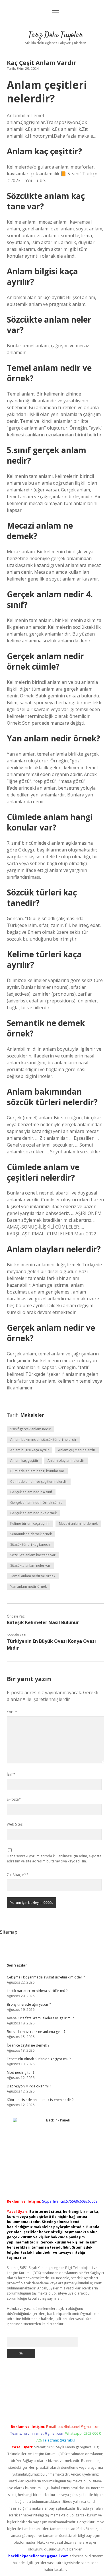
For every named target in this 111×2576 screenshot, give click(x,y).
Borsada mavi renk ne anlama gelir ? (36, 2032)
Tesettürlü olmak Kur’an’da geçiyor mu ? (39, 2059)
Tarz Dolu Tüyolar (56, 35)
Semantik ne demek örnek (31, 1534)
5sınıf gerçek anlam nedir (30, 1429)
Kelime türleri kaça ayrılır (30, 1523)
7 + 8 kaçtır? (18, 1875)
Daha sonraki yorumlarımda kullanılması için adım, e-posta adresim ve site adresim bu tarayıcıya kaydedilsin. (54, 1859)
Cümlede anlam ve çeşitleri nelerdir (39, 1482)
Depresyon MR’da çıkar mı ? (29, 2086)
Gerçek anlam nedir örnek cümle (36, 1503)
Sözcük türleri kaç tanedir (30, 1544)
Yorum (12, 1712)
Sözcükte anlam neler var (30, 1565)
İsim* (11, 1774)
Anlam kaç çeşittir (24, 1461)
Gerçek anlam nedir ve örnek (33, 1513)
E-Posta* (14, 1799)
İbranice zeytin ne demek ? (28, 2045)
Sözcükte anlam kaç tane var (33, 1555)
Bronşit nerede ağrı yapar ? (29, 2004)
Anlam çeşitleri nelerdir (77, 1450)
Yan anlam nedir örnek (28, 1586)
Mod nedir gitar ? (20, 2073)
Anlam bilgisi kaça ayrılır (30, 1450)
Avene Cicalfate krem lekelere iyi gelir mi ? (40, 2018)
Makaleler (32, 1415)
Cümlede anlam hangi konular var (37, 1471)
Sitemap (9, 1932)
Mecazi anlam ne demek (78, 1523)
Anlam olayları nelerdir (66, 1461)
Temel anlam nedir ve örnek (33, 1576)
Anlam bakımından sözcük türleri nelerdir (43, 1440)
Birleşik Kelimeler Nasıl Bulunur (43, 1622)
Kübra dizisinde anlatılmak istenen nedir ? (40, 2100)
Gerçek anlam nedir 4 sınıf (31, 1492)
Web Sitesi (15, 1824)
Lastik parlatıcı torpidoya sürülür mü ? (37, 1991)
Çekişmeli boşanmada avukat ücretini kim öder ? (46, 1977)
